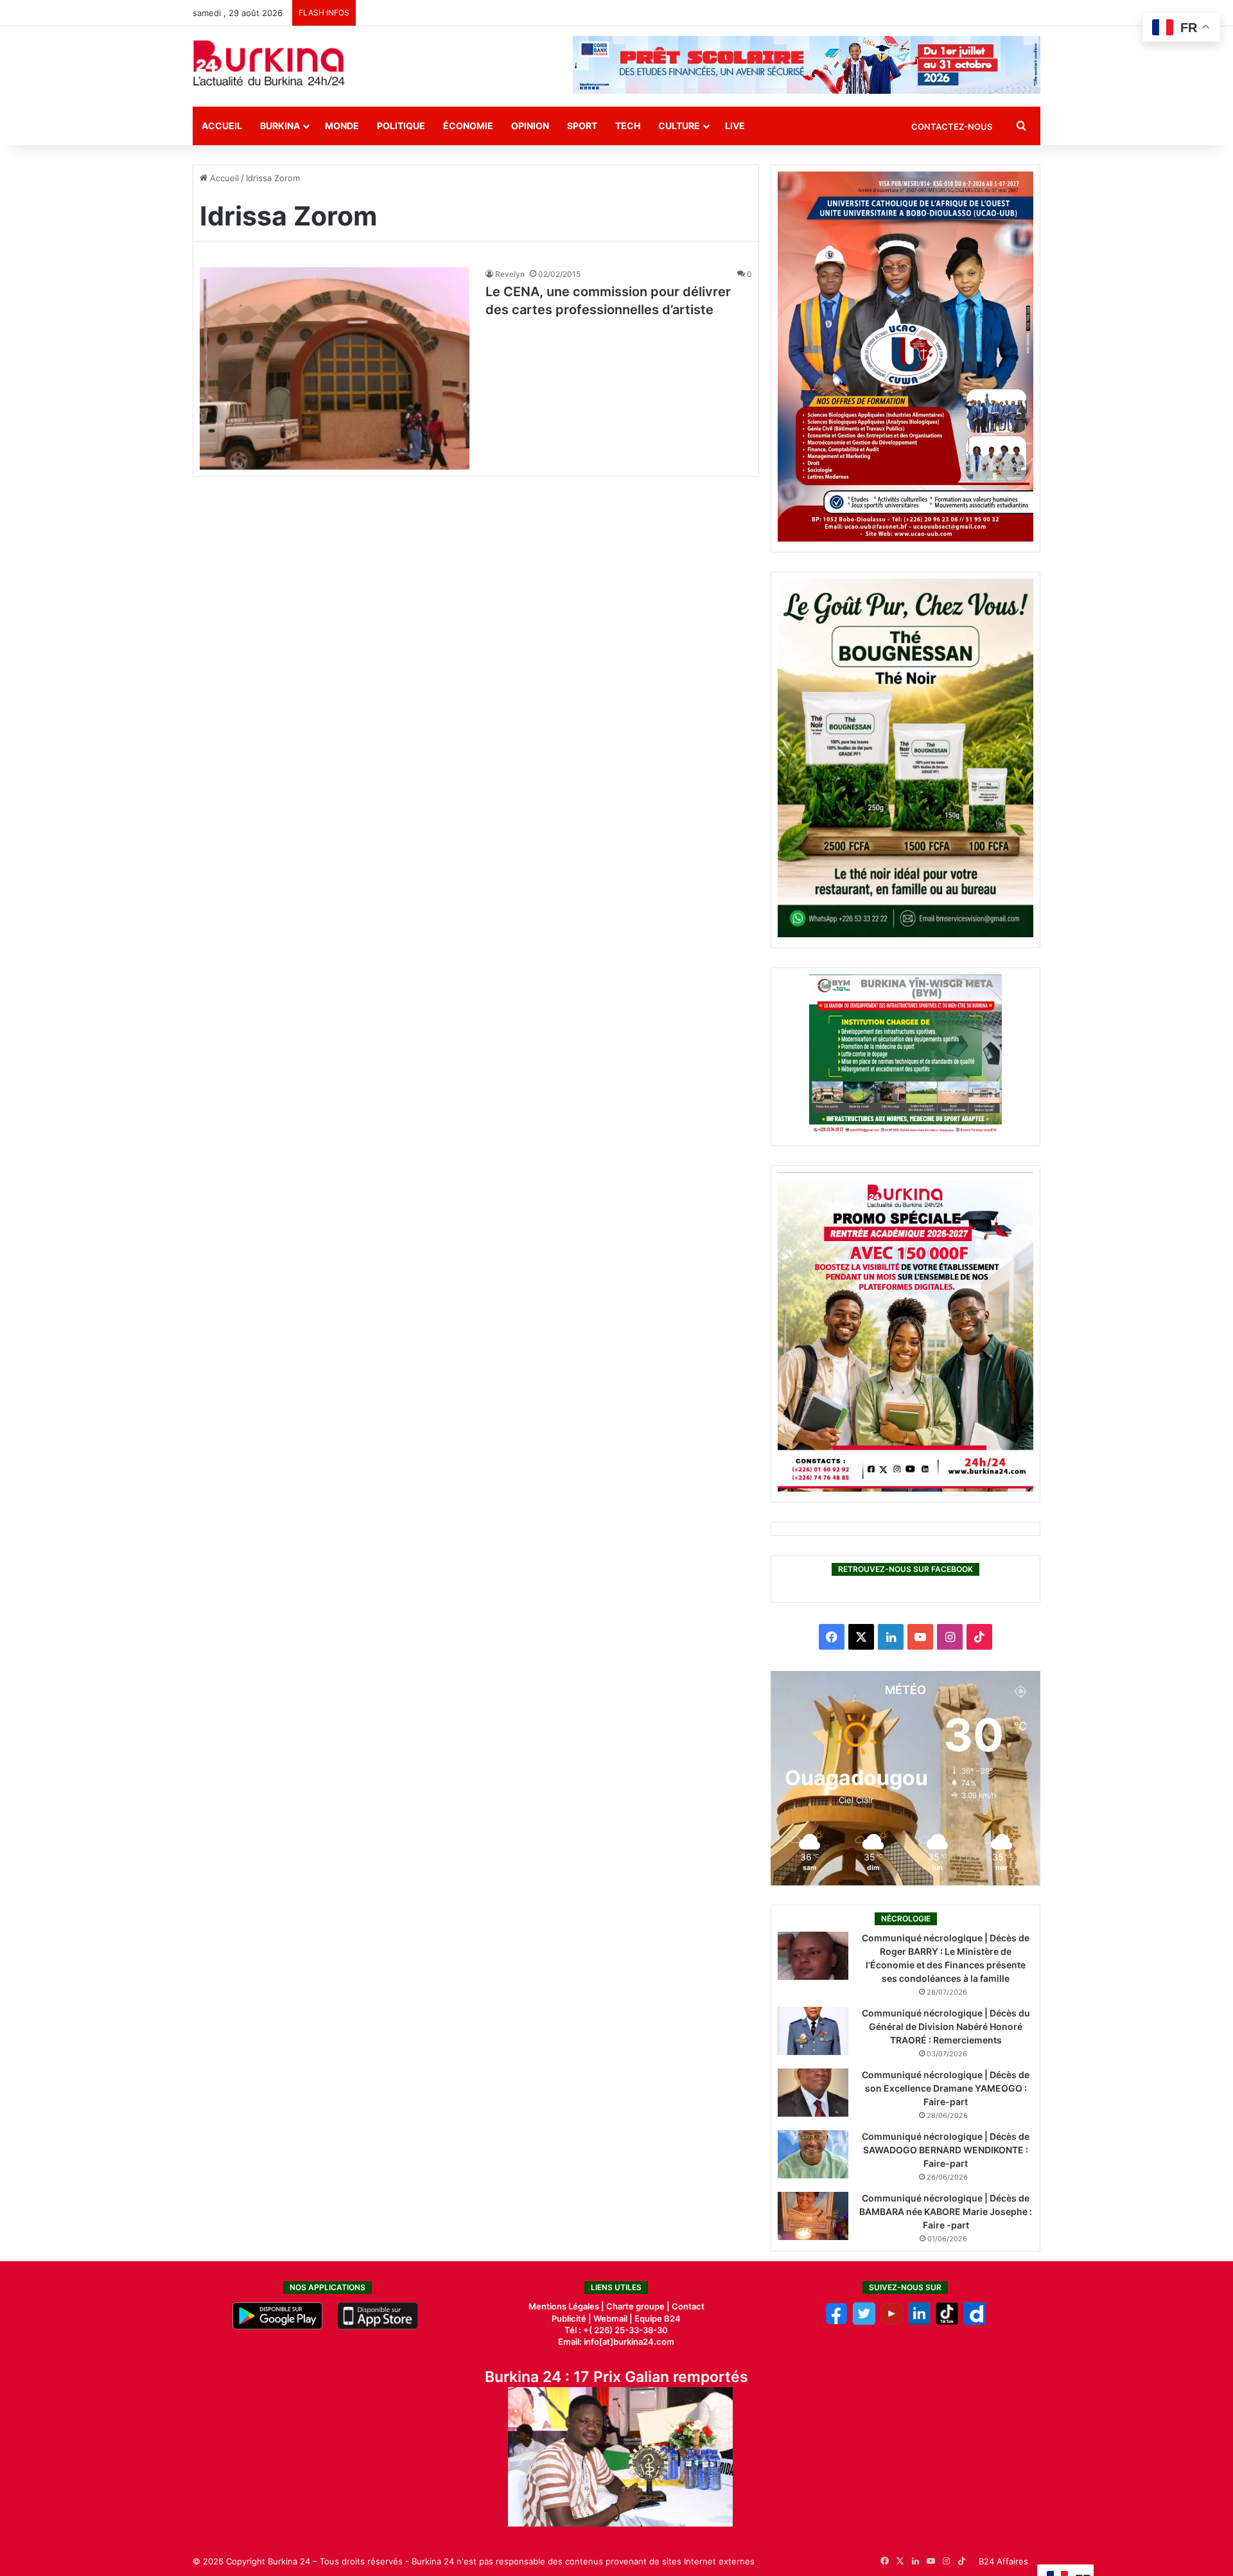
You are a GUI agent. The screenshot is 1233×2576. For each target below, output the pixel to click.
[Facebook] (836, 2322)
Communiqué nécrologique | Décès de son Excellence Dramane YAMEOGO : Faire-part (946, 2088)
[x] (864, 2322)
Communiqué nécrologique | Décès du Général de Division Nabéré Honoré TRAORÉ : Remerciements (946, 2026)
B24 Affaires (1003, 2561)
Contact (688, 2306)
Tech (628, 126)
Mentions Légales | (567, 2306)
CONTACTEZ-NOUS (952, 127)
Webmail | (613, 2318)
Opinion (530, 126)
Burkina (280, 126)
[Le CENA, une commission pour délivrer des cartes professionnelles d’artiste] (335, 368)
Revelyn (510, 274)
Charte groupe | (639, 2306)
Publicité (569, 2318)
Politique (401, 126)
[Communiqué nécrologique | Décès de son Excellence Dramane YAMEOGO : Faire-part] (813, 2093)
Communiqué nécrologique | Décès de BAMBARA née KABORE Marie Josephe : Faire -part (946, 2211)
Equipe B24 (657, 2318)
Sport (582, 126)
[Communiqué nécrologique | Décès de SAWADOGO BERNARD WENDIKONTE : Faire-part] (813, 2154)
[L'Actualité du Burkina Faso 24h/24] (269, 63)
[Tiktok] (947, 2322)
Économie (468, 126)
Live (735, 126)
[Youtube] (892, 2322)
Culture (679, 126)
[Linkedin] (919, 2322)
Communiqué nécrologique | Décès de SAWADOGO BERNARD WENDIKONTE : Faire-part (946, 2150)
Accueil (222, 126)
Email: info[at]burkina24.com (616, 2342)
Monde (342, 126)
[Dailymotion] (975, 2322)
